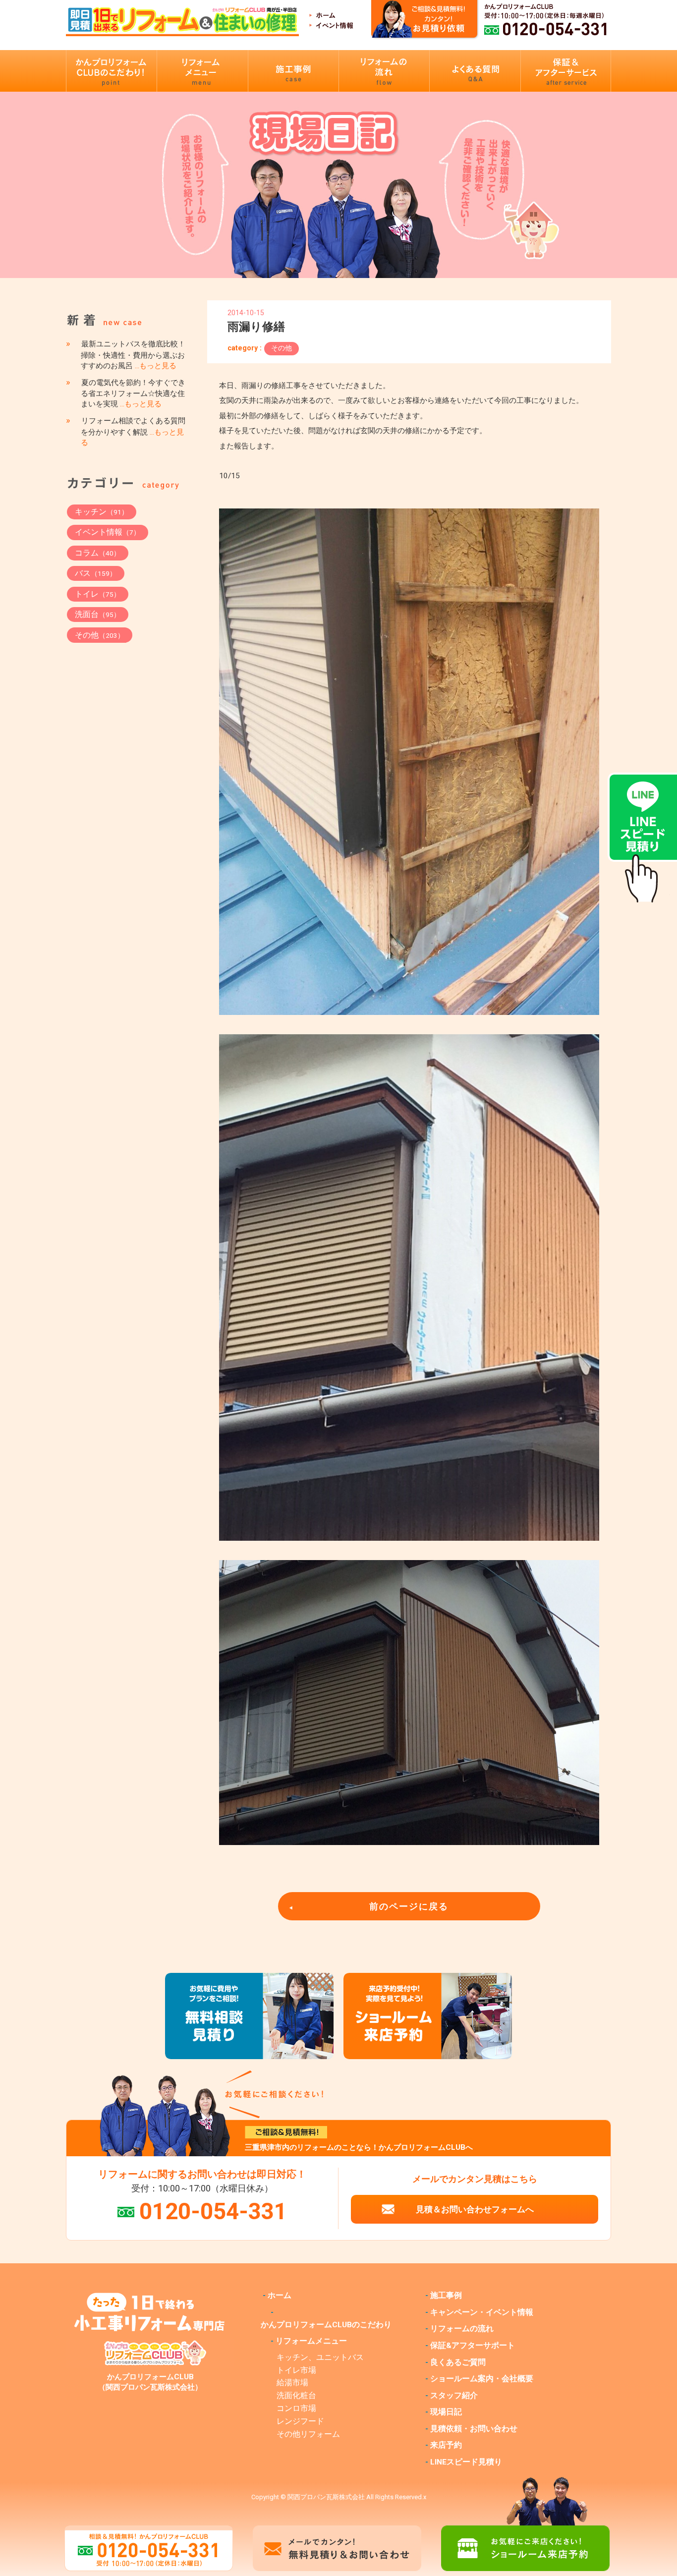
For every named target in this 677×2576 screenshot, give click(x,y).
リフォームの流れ (462, 2329)
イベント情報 (108, 532)
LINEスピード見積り (466, 2462)
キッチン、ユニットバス (320, 2357)
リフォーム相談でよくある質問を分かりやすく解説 (133, 432)
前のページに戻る (409, 1906)
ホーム (280, 2296)
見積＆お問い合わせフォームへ (475, 2209)
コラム (98, 553)
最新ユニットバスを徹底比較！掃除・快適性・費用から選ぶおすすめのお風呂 (133, 355)
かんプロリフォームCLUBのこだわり (326, 2325)
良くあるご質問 (458, 2362)
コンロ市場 (296, 2408)
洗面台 (98, 614)
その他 (282, 348)
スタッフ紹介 (454, 2396)
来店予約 (446, 2445)
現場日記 (446, 2412)
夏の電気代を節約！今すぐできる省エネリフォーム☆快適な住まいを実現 (133, 393)
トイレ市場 (296, 2370)
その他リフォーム (308, 2434)
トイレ (98, 594)
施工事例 (446, 2296)
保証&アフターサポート (473, 2346)
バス (96, 573)
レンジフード (300, 2421)
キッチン (102, 512)
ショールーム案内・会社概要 (482, 2379)
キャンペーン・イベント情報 (482, 2312)
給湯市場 (292, 2383)
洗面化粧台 (296, 2396)
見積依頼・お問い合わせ (474, 2429)
